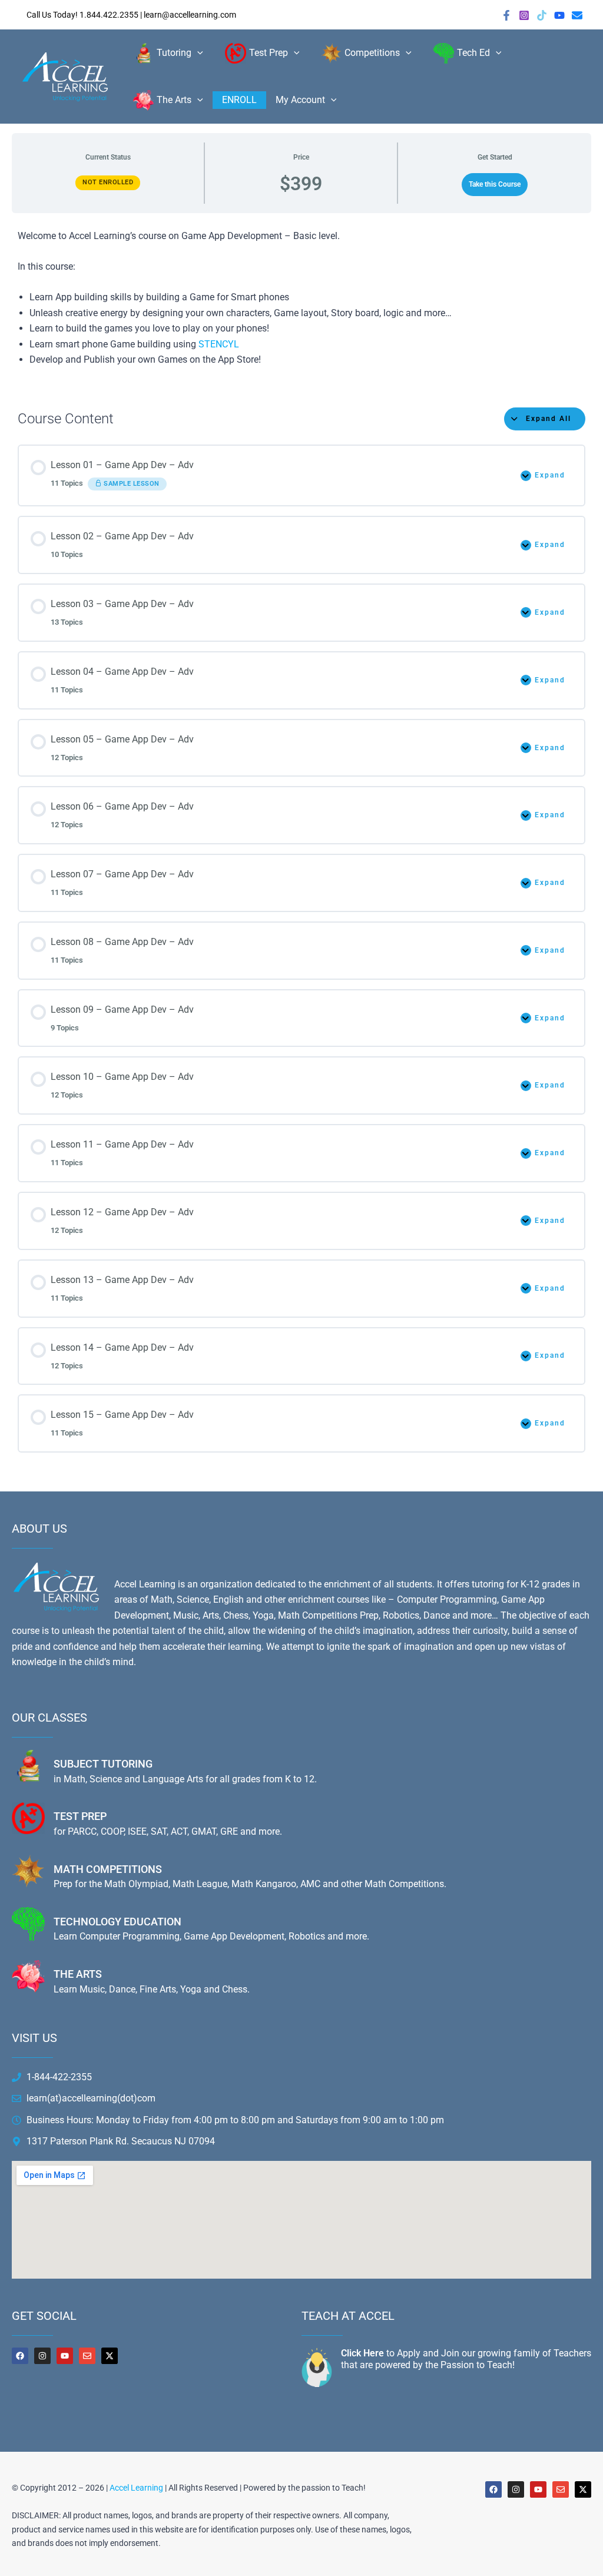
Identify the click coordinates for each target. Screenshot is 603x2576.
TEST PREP (80, 1816)
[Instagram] (524, 15)
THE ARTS (78, 1974)
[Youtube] (559, 15)
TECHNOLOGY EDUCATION (117, 1922)
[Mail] (577, 15)
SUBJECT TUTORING (103, 1764)
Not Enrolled (108, 182)
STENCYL (219, 344)
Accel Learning (136, 2488)
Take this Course (495, 184)
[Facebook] (506, 15)
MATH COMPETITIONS (108, 1869)
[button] (197, 53)
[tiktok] (542, 15)
